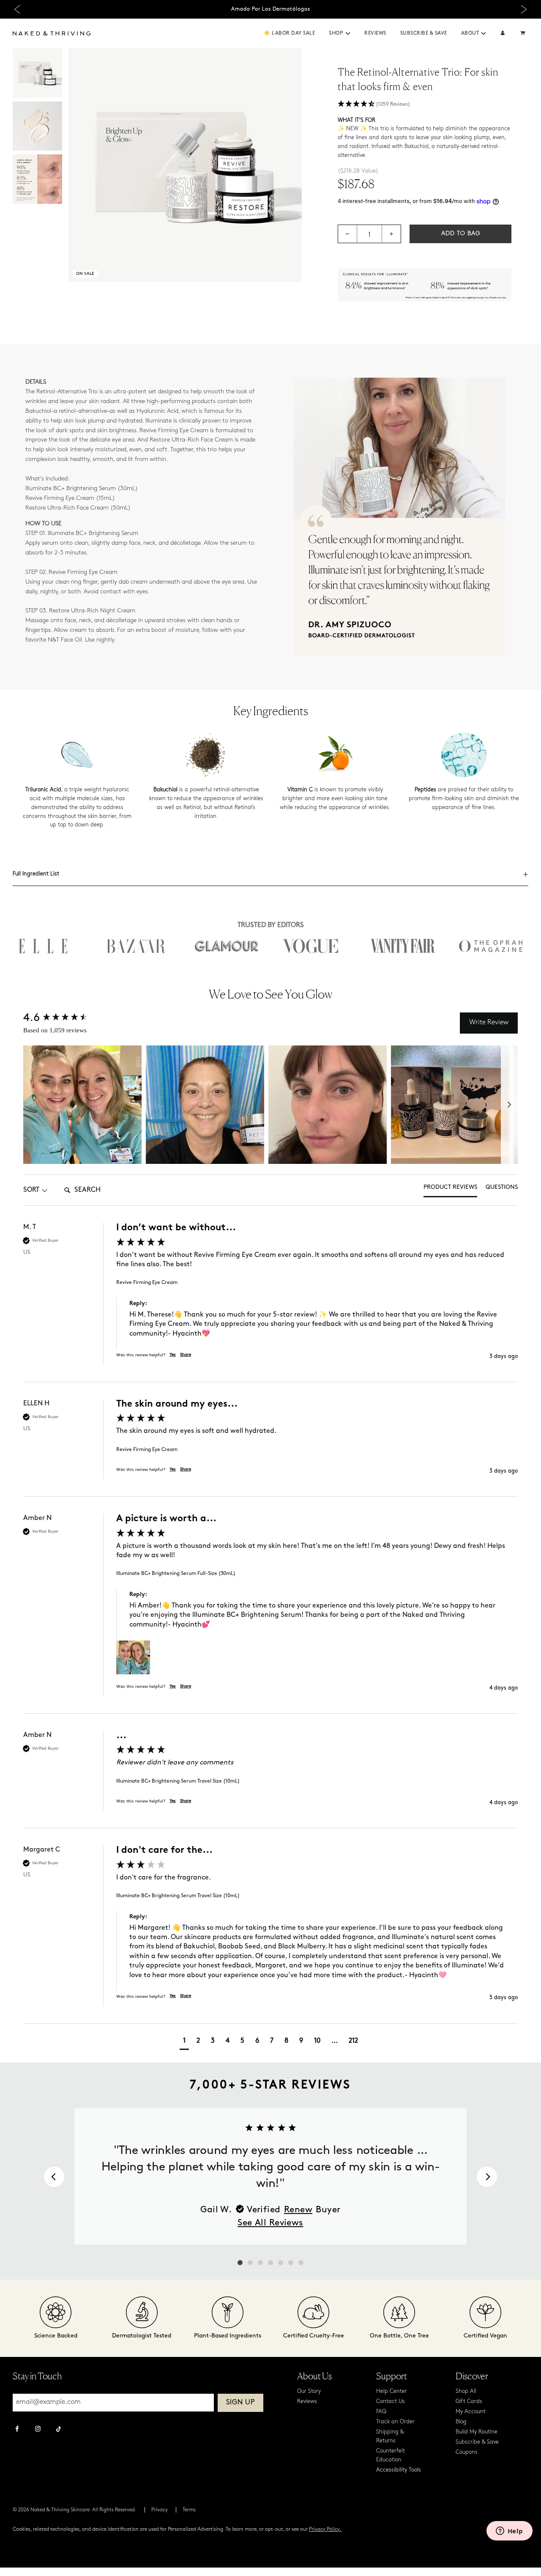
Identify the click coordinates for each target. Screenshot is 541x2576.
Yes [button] (173, 1355)
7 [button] (272, 2041)
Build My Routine (477, 2432)
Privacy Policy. (325, 2529)
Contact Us (391, 2402)
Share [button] (186, 1355)
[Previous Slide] (17, 10)
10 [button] (317, 2041)
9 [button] (301, 2041)
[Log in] (503, 34)
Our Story (309, 2391)
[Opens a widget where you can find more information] (509, 2532)
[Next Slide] (524, 10)
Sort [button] (31, 1190)
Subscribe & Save (424, 33)
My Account (471, 2412)
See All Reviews (270, 2223)
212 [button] (353, 2041)
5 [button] (242, 2041)
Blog (461, 2422)
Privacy (160, 2510)
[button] (348, 33)
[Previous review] (54, 2177)
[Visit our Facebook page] (17, 2430)
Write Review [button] (489, 1023)
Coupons (467, 2452)
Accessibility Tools (399, 2470)
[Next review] (487, 2177)
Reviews (375, 33)
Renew (298, 2210)
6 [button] (257, 2041)
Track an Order (395, 2422)
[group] (270, 1302)
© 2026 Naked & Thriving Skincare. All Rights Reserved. (75, 2510)
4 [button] (228, 2041)
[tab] (450, 1190)
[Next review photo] (509, 1105)
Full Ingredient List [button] (36, 874)
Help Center (392, 2391)
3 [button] (213, 2041)
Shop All (466, 2391)
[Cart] (524, 34)
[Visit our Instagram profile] (38, 2430)
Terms (189, 2510)
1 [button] (184, 2041)
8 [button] (286, 2041)
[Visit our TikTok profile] (59, 2428)
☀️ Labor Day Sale (289, 33)
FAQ (381, 2412)
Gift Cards (469, 2402)
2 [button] (198, 2041)
